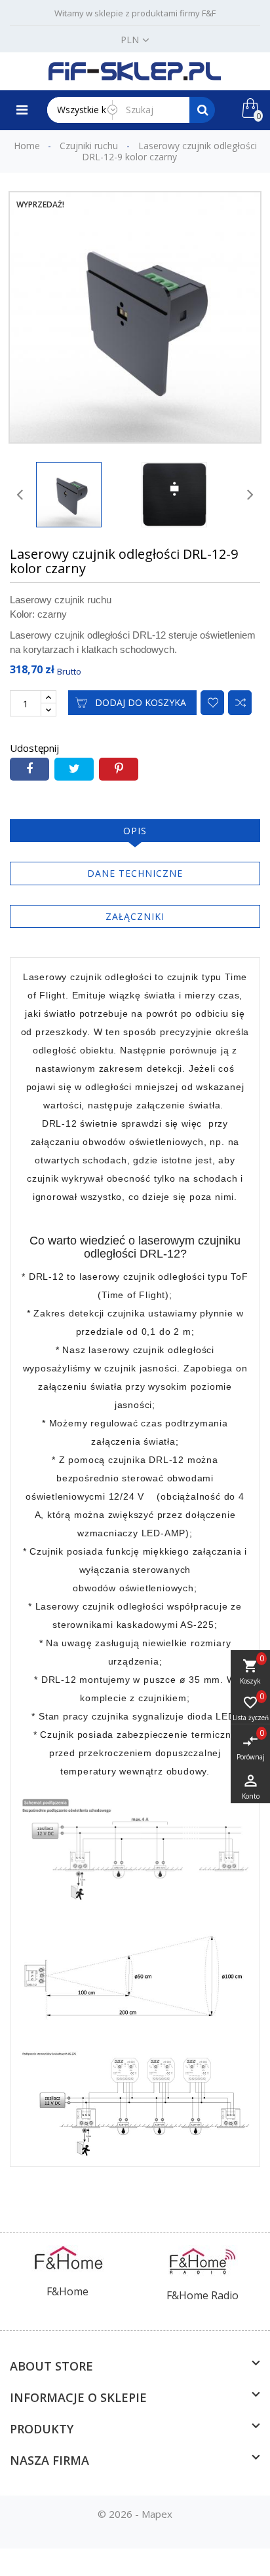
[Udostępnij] (29, 769)
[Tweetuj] (74, 769)
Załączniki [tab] (135, 916)
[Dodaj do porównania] (240, 703)
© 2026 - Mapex (135, 2514)
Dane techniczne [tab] (135, 873)
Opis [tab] (135, 831)
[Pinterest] (119, 769)
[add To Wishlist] (212, 703)
